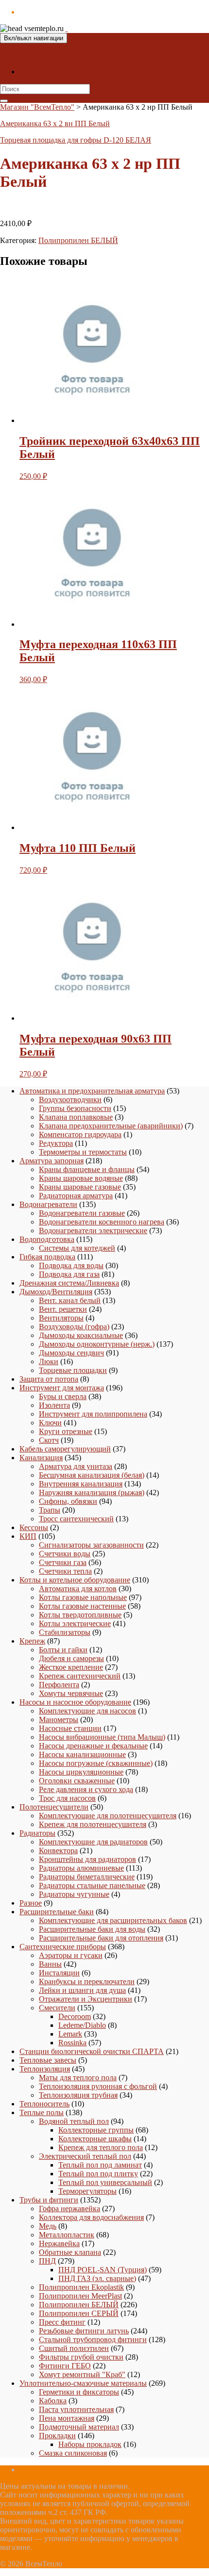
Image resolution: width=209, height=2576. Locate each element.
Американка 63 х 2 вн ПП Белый (55, 123)
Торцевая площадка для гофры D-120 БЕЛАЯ (76, 140)
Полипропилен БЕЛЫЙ (78, 240)
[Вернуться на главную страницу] (67, 28)
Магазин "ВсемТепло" (37, 55)
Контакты (36, 72)
